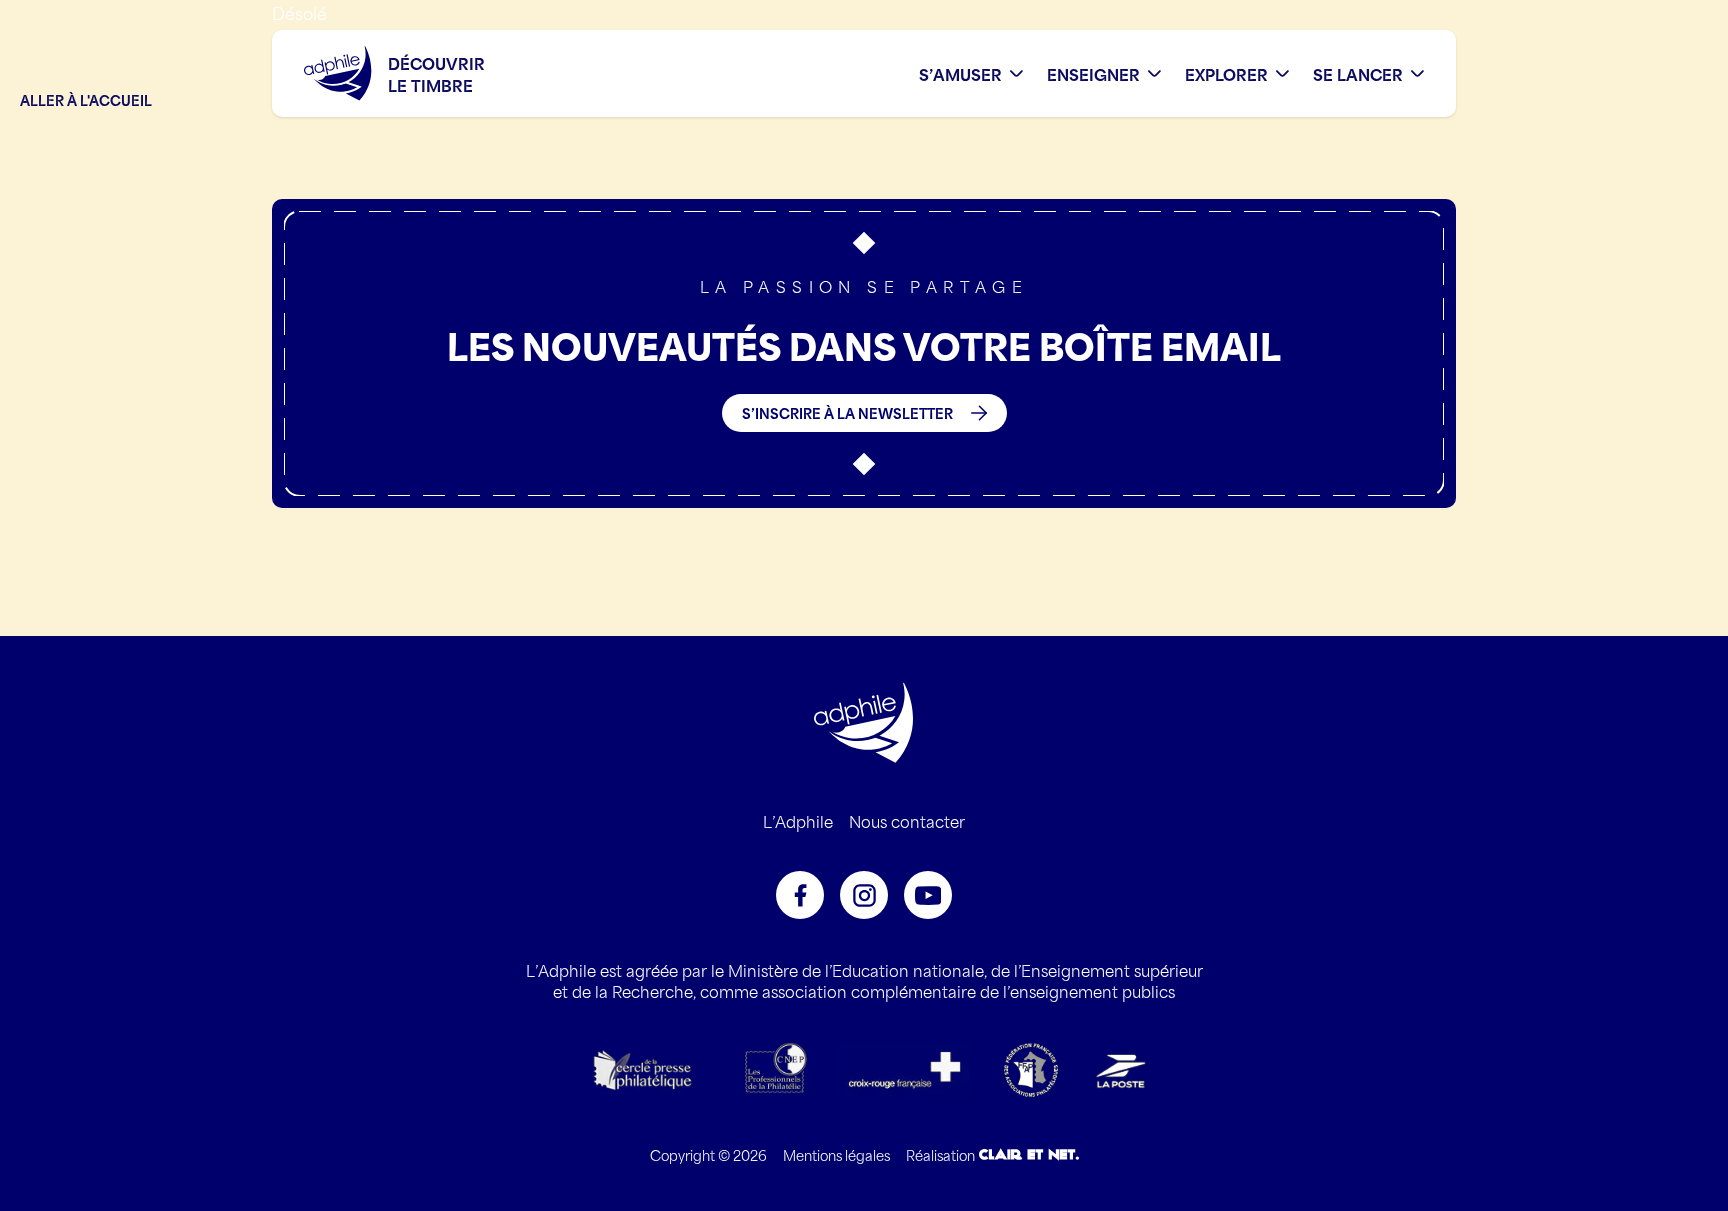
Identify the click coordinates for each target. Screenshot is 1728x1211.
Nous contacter (907, 820)
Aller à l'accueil (86, 99)
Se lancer (1358, 73)
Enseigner (1093, 73)
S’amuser (960, 73)
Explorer (1226, 73)
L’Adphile (798, 820)
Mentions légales (836, 1154)
